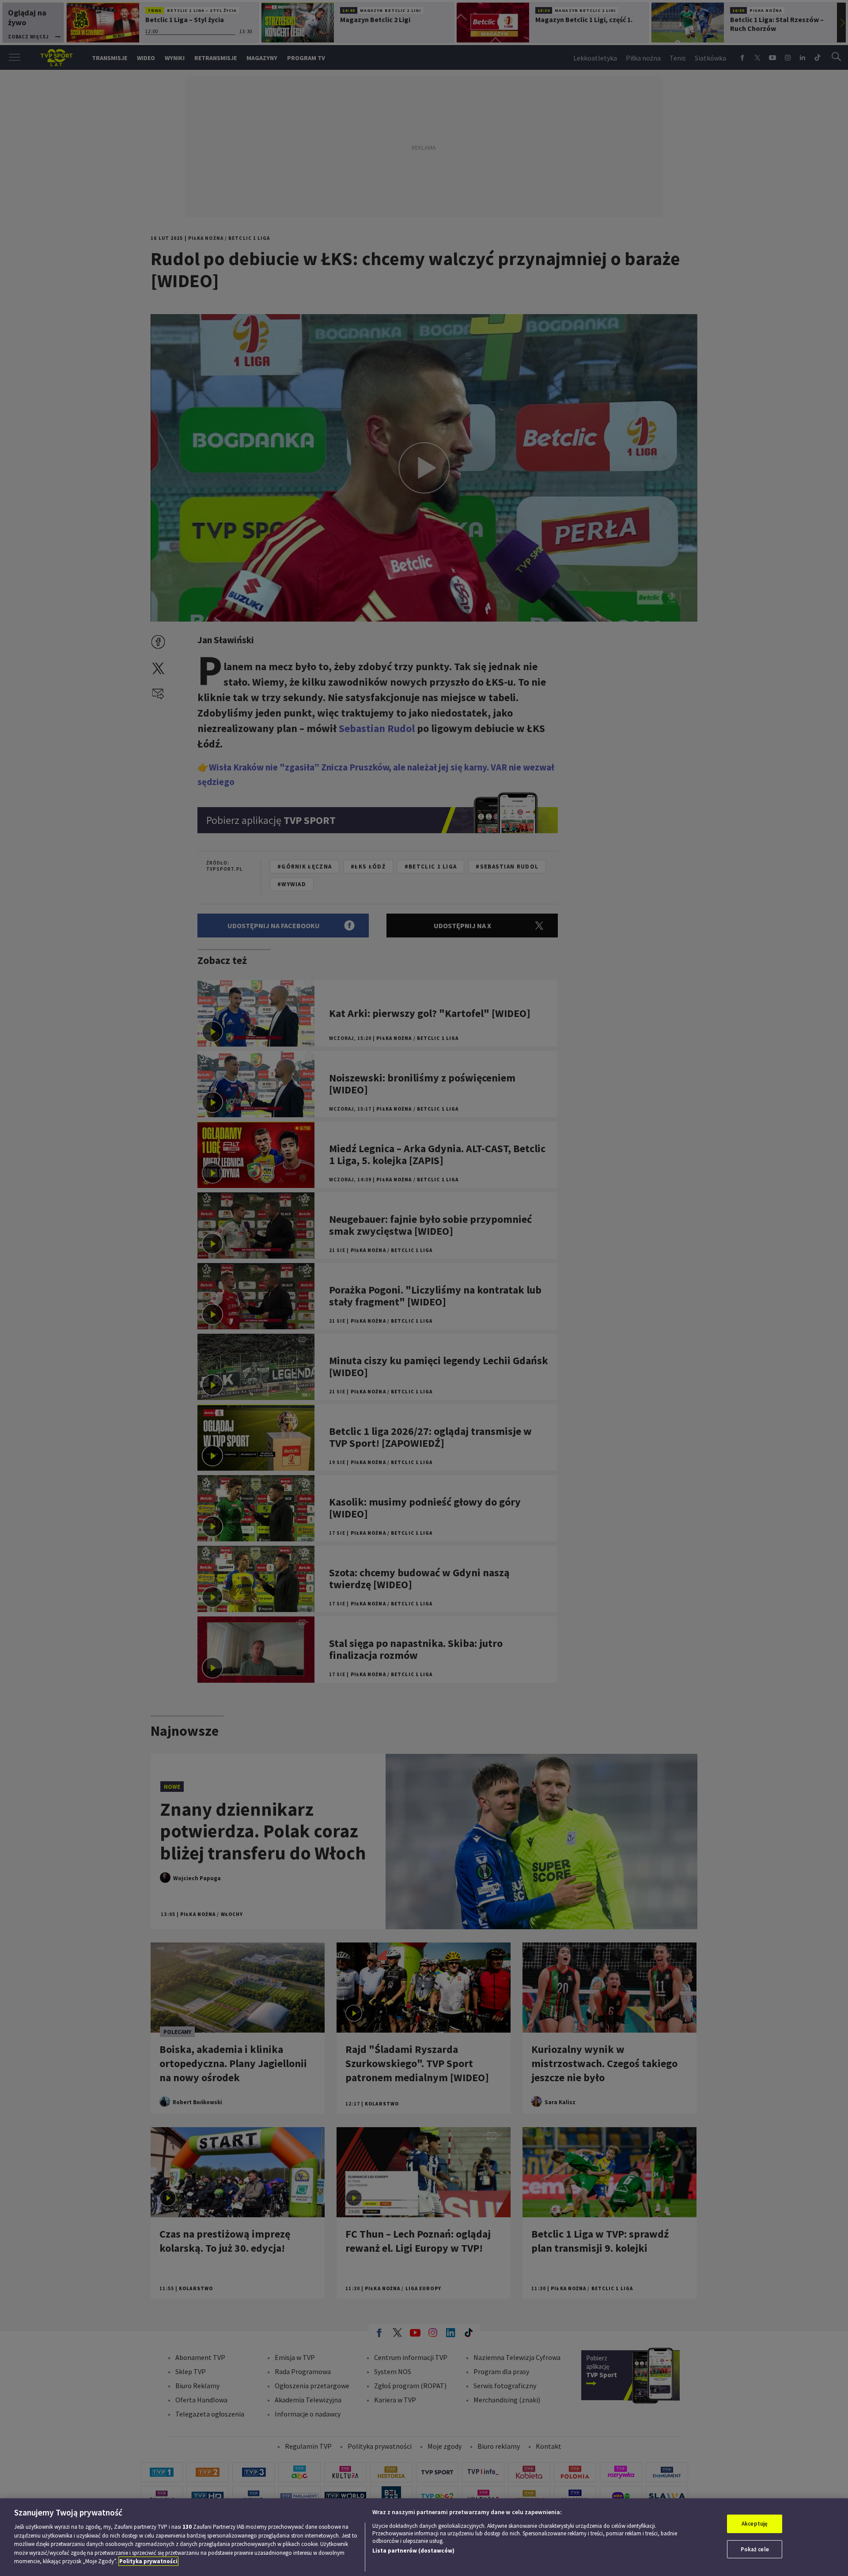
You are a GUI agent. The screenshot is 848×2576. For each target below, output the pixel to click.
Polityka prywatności (148, 2561)
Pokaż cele (755, 2549)
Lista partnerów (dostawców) (413, 2551)
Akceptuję (755, 2524)
